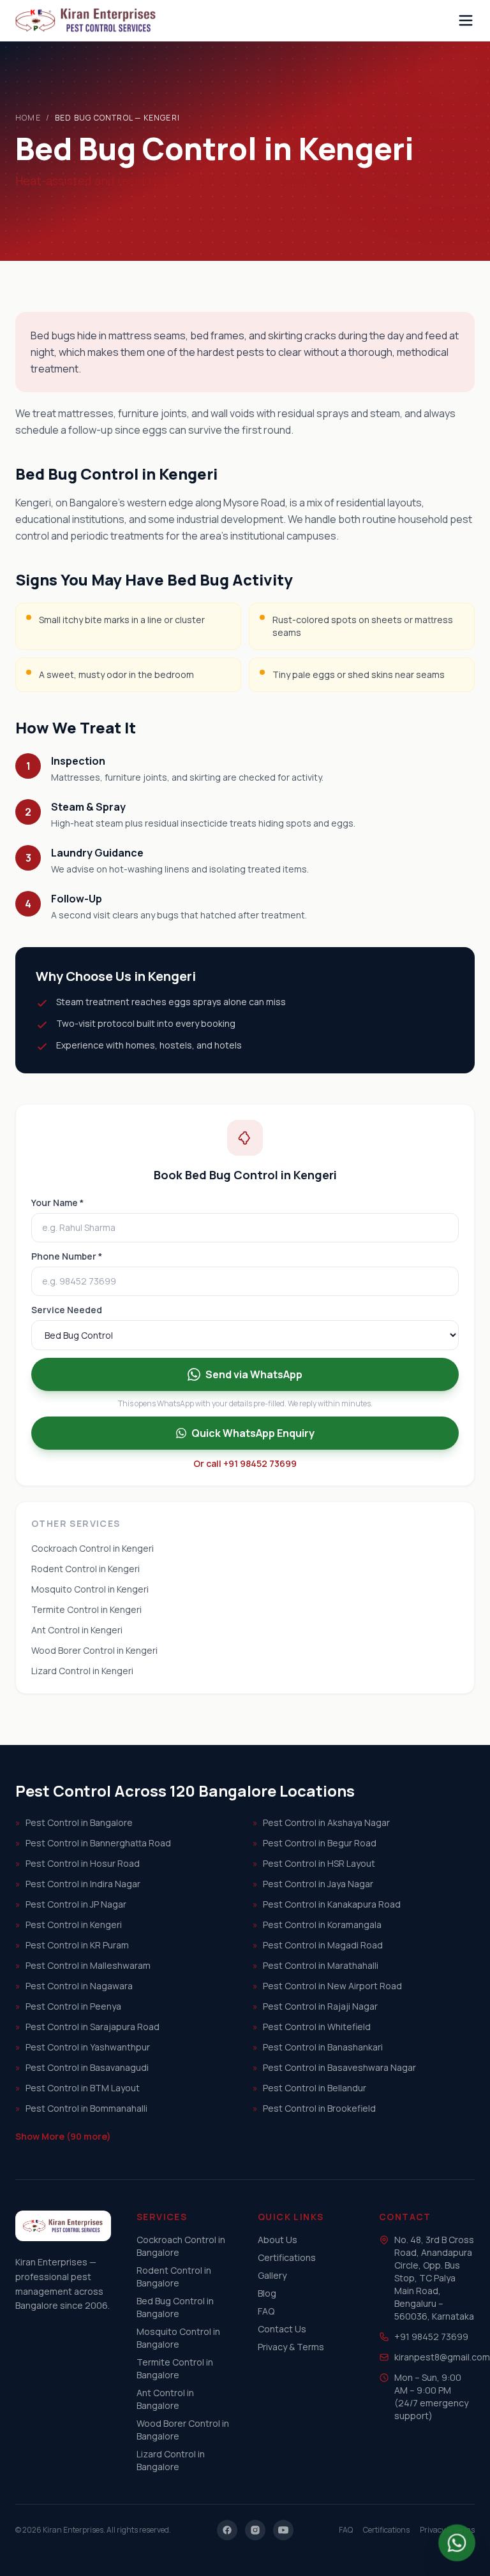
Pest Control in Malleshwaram (83, 1965)
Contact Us (282, 2329)
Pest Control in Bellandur (309, 2088)
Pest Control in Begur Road (315, 1843)
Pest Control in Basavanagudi (82, 2067)
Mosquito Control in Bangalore (178, 2338)
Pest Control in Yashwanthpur (83, 2047)
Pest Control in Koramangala (317, 1925)
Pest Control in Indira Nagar (78, 1884)
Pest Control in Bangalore (74, 1822)
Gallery (272, 2275)
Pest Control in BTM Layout (78, 2088)
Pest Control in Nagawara (74, 1986)
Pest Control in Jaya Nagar (313, 1884)
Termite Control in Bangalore (175, 2368)
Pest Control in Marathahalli (316, 1965)
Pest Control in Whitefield (312, 2027)
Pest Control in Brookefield (314, 2108)
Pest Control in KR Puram (72, 1945)
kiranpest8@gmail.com (442, 2357)
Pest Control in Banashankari (318, 2047)
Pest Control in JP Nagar (71, 1904)
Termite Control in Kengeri (86, 1609)
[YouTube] (283, 2530)
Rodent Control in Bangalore (174, 2277)
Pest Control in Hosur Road (78, 1863)
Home (28, 118)
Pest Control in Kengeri (69, 1925)
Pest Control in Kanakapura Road (327, 1904)
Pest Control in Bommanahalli (81, 2108)
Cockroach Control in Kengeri (93, 1548)
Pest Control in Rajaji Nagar (315, 2006)
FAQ (266, 2311)
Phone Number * (67, 1256)
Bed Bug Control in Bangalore (175, 2307)
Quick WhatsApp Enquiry (253, 1433)
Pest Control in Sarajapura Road (87, 2027)
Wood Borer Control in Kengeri (94, 1650)
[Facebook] (227, 2530)
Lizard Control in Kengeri (82, 1671)
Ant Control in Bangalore (165, 2399)
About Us (278, 2240)
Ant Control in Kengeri (77, 1630)
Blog (267, 2293)
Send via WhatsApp (254, 1374)
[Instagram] (255, 2530)
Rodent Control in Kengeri (85, 1569)
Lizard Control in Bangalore (171, 2460)
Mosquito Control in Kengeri (90, 1589)
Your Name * (57, 1203)
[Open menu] (466, 20)
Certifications (287, 2257)
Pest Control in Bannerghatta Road (93, 1843)
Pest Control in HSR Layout (314, 1863)
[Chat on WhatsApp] (457, 2543)
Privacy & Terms (291, 2347)
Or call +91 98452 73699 (245, 1463)
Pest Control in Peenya (68, 2006)
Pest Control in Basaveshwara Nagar (334, 2067)
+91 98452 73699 (431, 2337)
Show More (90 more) (63, 2136)
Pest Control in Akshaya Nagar (321, 1822)
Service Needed (67, 1310)
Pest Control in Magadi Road (318, 1945)
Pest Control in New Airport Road (327, 1986)
